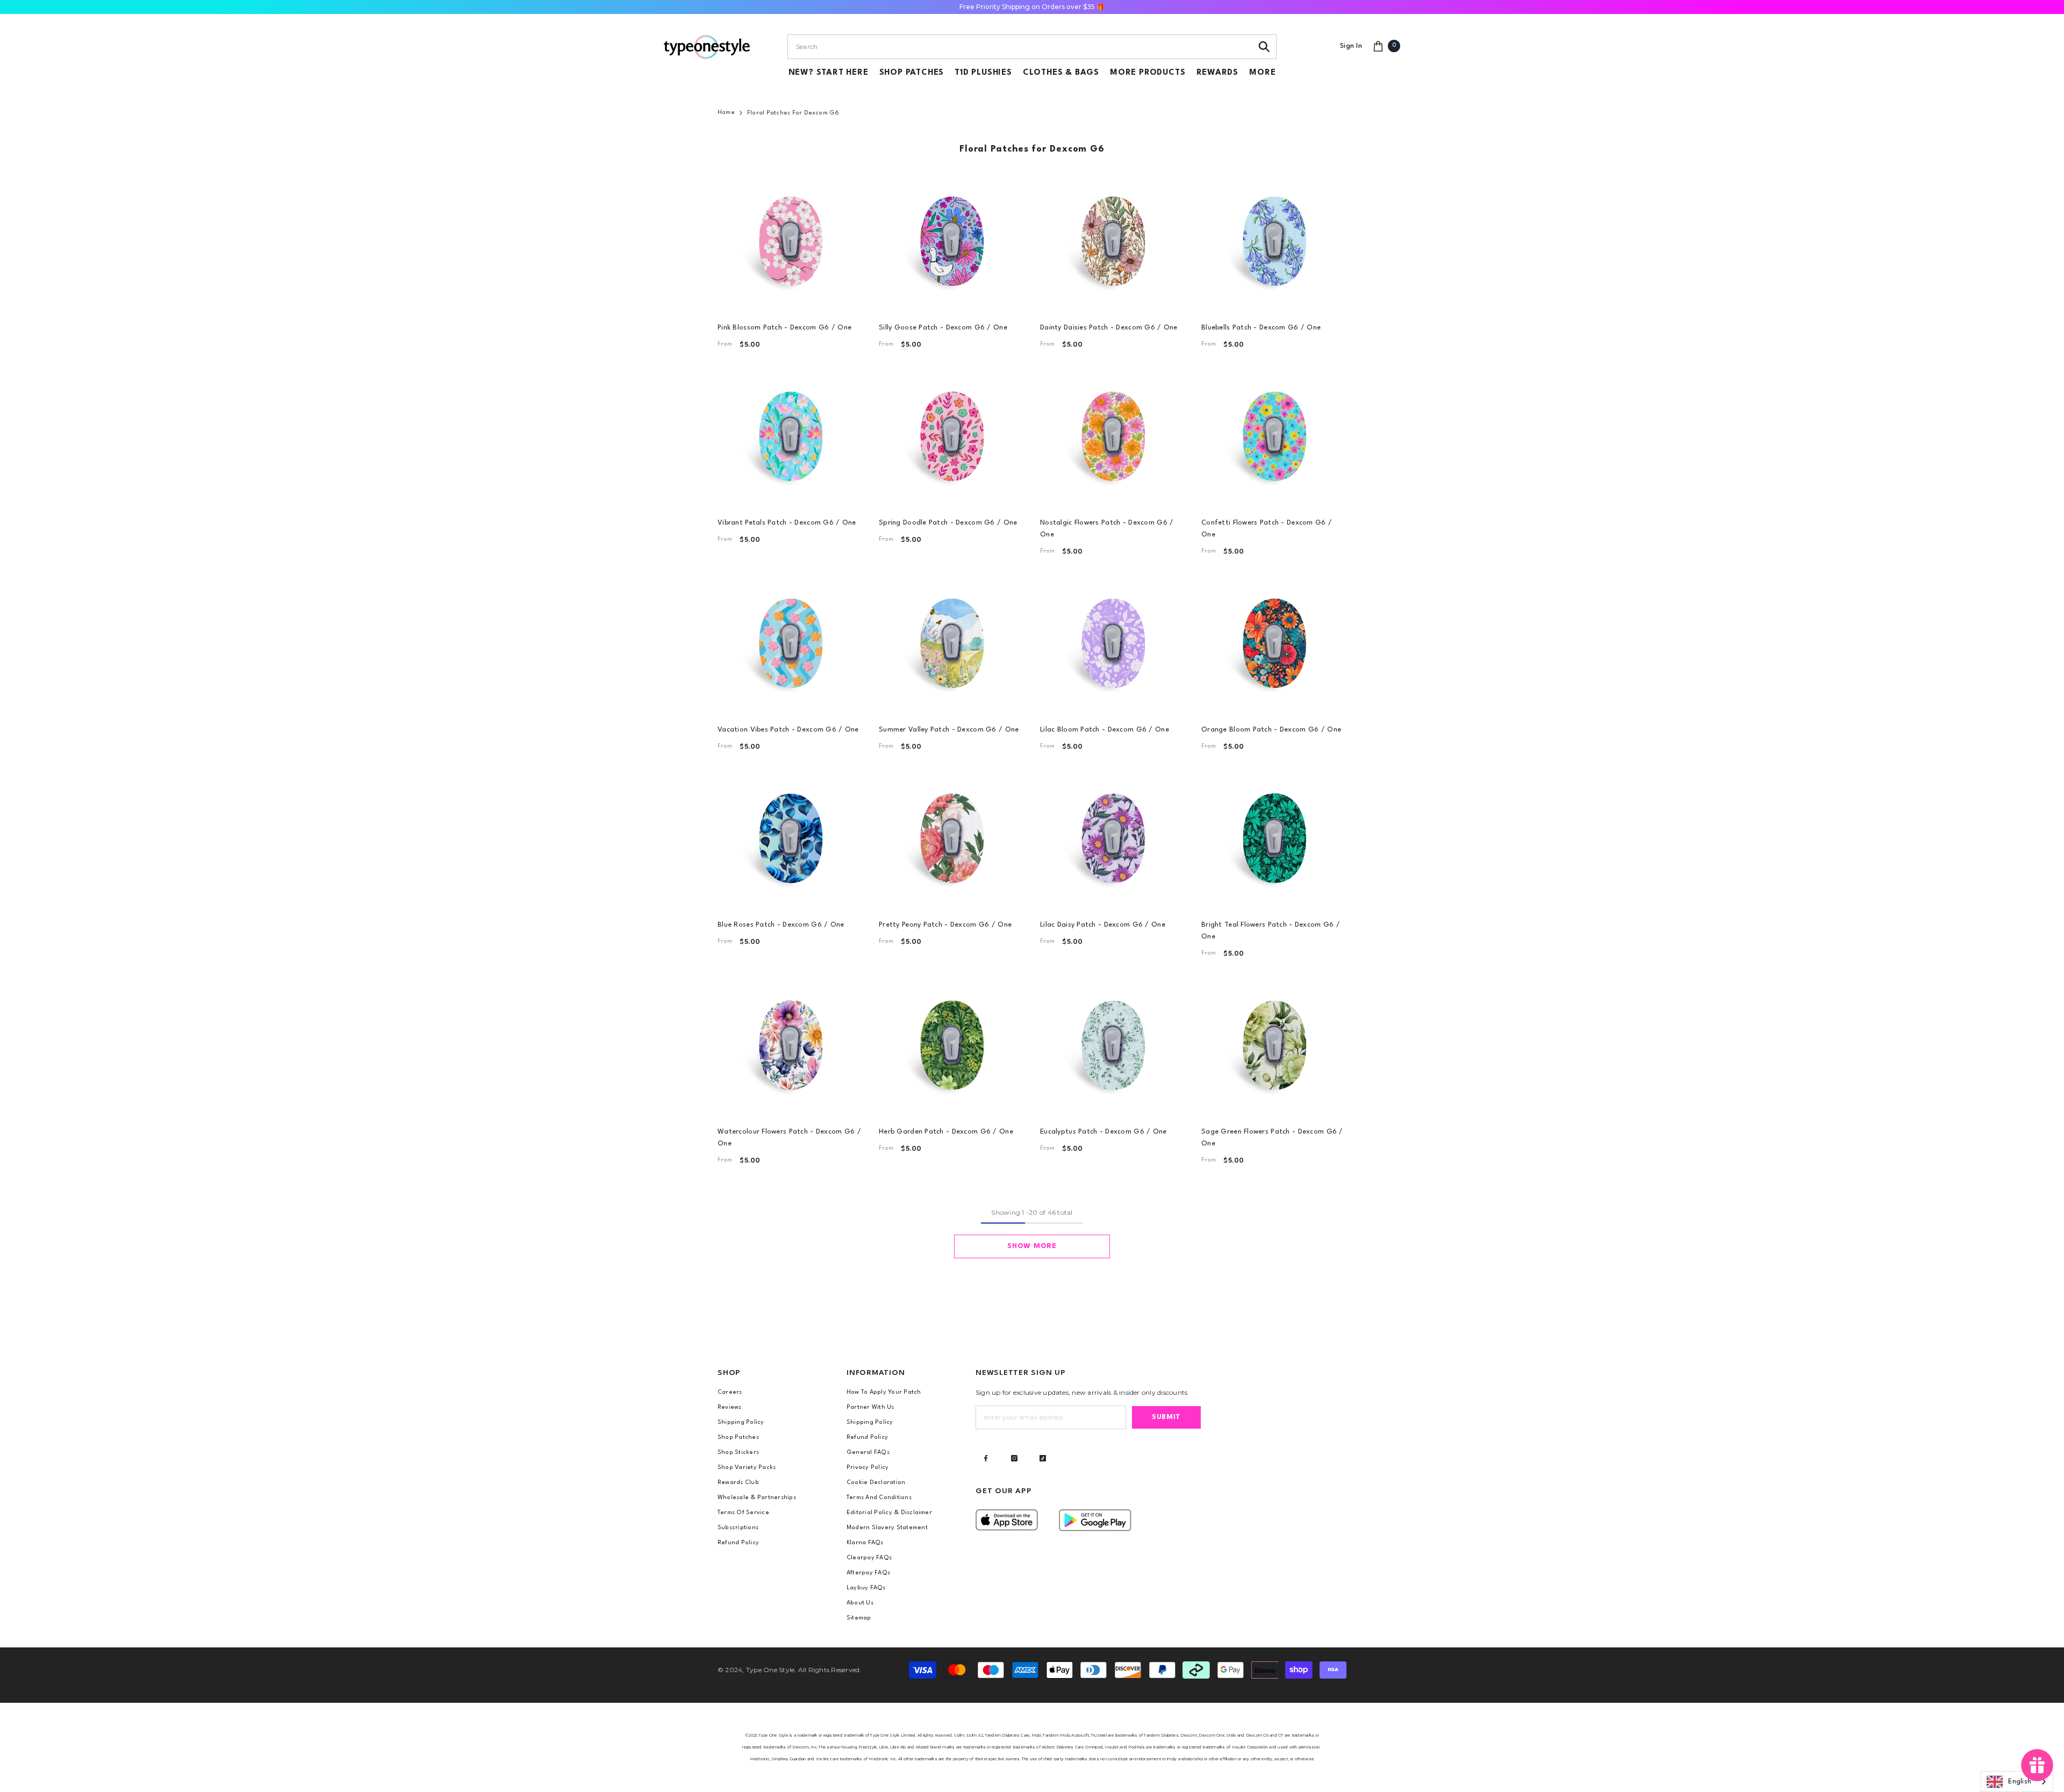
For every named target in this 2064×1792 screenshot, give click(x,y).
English (2020, 1782)
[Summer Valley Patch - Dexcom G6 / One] (951, 643)
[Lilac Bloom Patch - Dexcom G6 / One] (1113, 643)
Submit (1166, 1417)
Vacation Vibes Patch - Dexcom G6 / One (788, 730)
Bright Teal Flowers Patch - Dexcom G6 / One (1271, 931)
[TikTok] (1043, 1458)
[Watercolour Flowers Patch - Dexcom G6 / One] (790, 1045)
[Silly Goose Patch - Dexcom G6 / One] (951, 241)
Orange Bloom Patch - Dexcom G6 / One (1271, 730)
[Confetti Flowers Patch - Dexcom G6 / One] (1274, 436)
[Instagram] (1014, 1458)
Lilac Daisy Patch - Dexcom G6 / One (1103, 925)
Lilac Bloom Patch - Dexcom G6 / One (1105, 730)
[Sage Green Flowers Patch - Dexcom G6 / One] (1274, 1045)
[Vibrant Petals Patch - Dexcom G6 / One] (790, 436)
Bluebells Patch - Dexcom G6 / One (1261, 328)
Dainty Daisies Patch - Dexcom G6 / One (1109, 328)
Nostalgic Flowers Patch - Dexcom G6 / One (1107, 529)
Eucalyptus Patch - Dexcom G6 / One (1103, 1132)
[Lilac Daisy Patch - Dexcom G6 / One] (1113, 838)
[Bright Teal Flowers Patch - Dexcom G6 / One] (1274, 838)
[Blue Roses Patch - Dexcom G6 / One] (790, 838)
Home (726, 113)
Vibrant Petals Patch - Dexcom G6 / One (787, 523)
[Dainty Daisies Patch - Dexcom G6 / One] (1113, 241)
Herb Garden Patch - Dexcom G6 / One (946, 1132)
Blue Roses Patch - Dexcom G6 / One (781, 925)
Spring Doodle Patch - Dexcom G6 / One (948, 523)
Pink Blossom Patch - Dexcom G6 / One (784, 328)
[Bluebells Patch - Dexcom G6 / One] (1274, 241)
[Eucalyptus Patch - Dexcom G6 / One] (1113, 1045)
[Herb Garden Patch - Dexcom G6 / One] (951, 1045)
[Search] (1264, 47)
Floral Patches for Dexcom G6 (793, 113)
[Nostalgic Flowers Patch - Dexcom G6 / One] (1113, 436)
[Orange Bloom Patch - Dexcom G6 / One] (1274, 643)
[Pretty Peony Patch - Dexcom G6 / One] (951, 838)
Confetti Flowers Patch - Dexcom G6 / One (1267, 529)
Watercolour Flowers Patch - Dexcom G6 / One (789, 1138)
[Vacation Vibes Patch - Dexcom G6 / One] (790, 643)
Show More (1032, 1246)
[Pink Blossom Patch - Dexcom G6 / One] (790, 241)
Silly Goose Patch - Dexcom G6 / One (943, 328)
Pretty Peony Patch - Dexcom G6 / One (945, 925)
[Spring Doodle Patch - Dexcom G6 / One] (951, 436)
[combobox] (1020, 47)
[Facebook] (986, 1458)
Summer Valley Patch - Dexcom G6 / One (949, 730)
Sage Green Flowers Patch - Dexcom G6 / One (1272, 1138)
